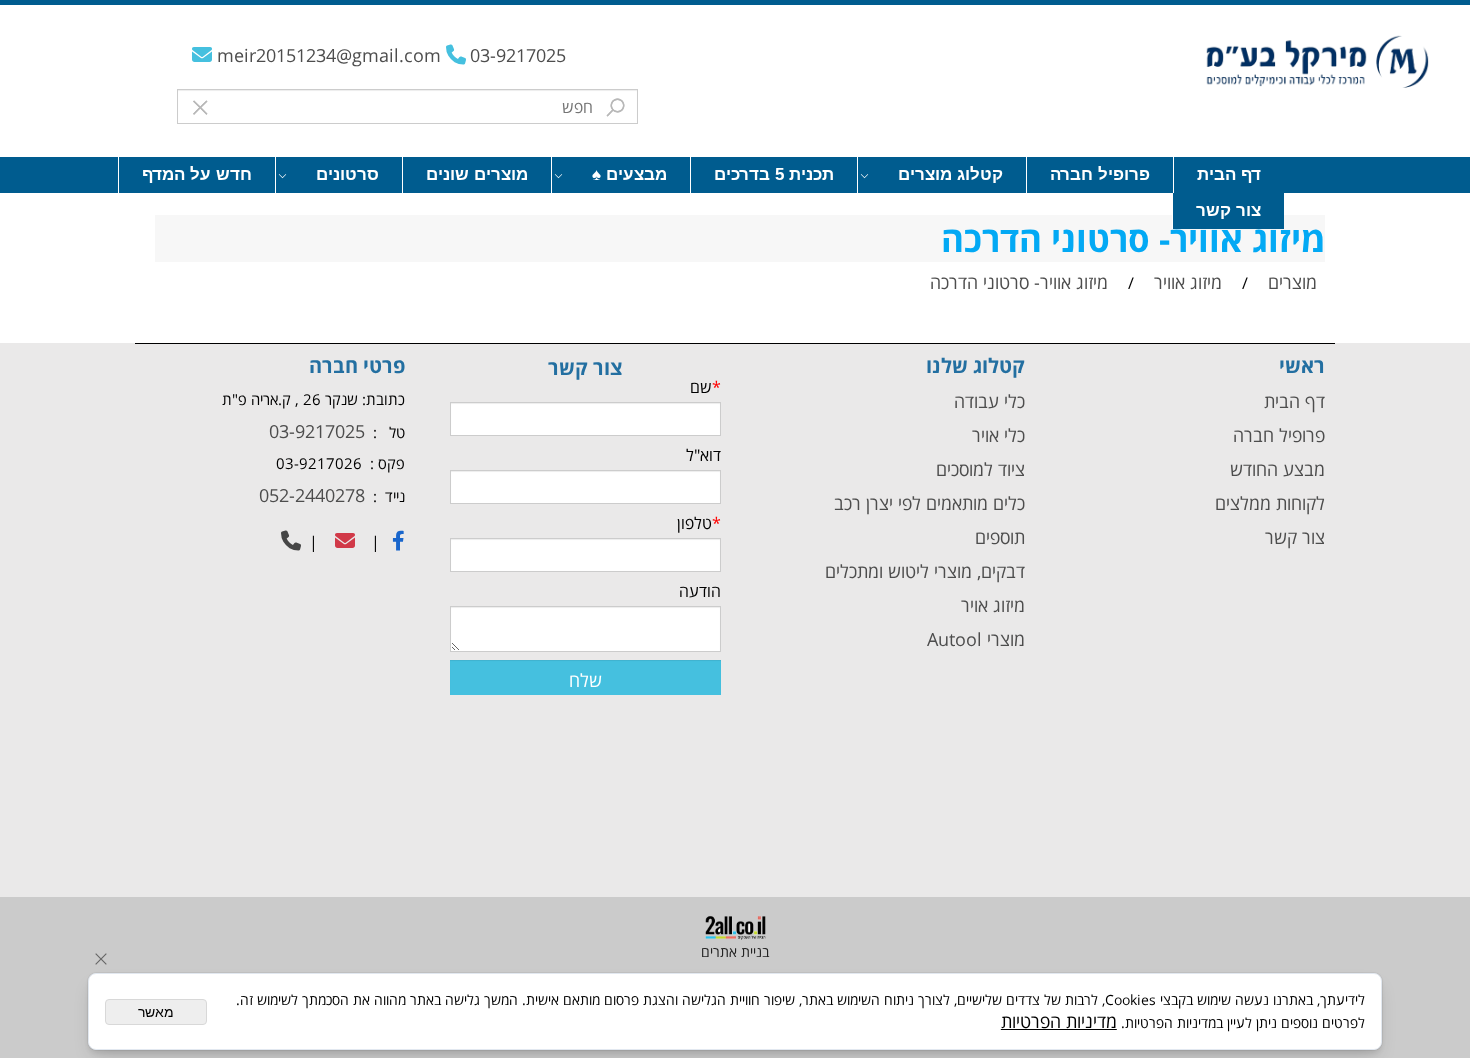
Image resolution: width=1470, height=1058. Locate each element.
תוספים (997, 537)
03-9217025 (518, 55)
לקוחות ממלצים (1270, 503)
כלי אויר (998, 435)
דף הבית (1229, 174)
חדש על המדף (197, 174)
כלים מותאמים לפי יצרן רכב (929, 503)
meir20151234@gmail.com (331, 55)
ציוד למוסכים (978, 469)
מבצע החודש (1277, 469)
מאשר (156, 1012)
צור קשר (1228, 210)
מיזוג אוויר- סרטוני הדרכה (1133, 238)
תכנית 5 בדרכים (774, 174)
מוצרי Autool (976, 639)
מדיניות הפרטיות (1059, 1021)
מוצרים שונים (477, 174)
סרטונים (347, 174)
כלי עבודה (987, 401)
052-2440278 (309, 495)
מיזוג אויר (993, 605)
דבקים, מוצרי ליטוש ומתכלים (922, 571)
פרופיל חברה (1100, 174)
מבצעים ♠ (629, 174)
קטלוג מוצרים (950, 174)
